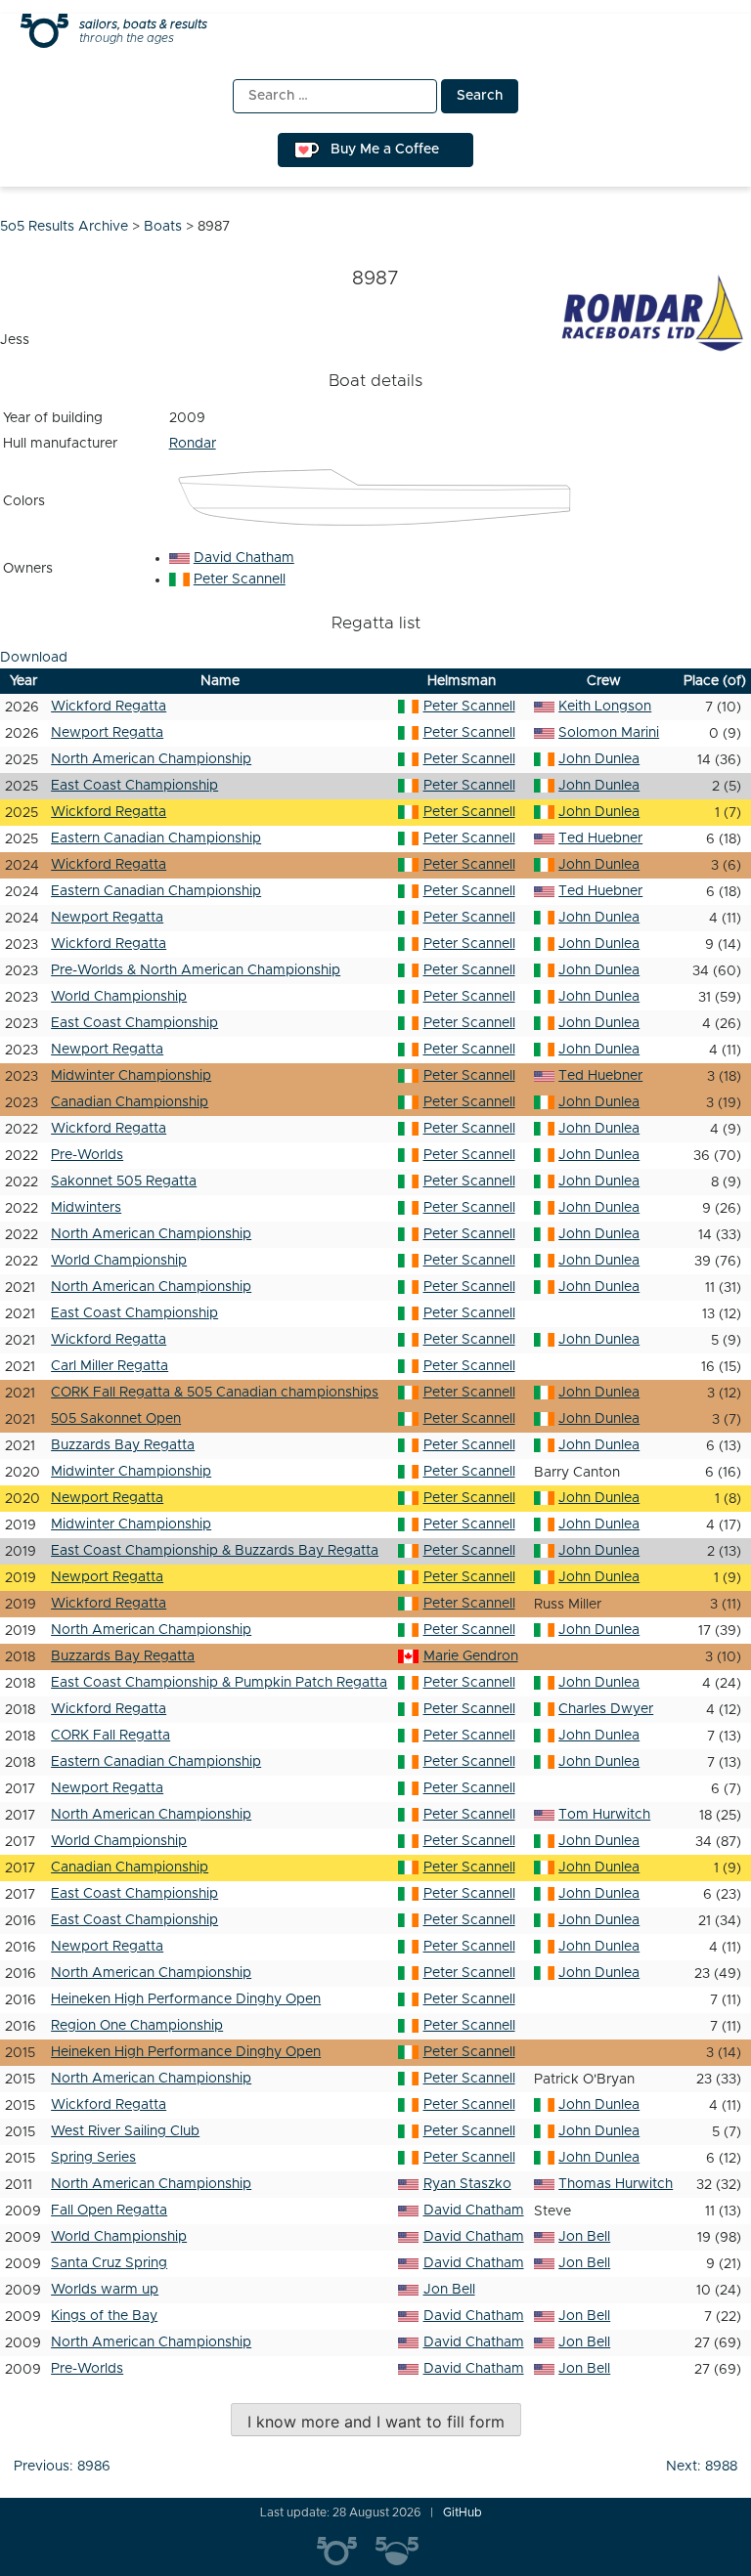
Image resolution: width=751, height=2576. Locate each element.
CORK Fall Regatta (110, 1736)
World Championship (119, 997)
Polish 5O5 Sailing (405, 2552)
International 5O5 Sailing (346, 2552)
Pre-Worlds (87, 1155)
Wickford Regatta (109, 707)
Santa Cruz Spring (109, 2263)
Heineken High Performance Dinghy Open (186, 1999)
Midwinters (86, 1208)
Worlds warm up (105, 2290)
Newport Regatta (107, 733)
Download (34, 658)
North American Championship (151, 759)
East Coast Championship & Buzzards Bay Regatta (215, 1551)
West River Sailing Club (125, 2131)
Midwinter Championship (131, 1076)
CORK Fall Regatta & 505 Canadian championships (215, 1393)
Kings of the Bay (104, 2316)
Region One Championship (137, 2026)
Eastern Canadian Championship (156, 838)
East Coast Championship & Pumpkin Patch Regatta (219, 1683)
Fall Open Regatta (109, 2211)
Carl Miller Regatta (110, 1366)
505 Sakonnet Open (116, 1419)
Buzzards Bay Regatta (123, 1445)
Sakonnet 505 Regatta (124, 1181)
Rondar (193, 444)
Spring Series (93, 2158)
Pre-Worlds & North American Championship (196, 970)
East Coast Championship (134, 786)
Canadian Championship (130, 1102)
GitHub (463, 2512)
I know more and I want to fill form (376, 2422)
